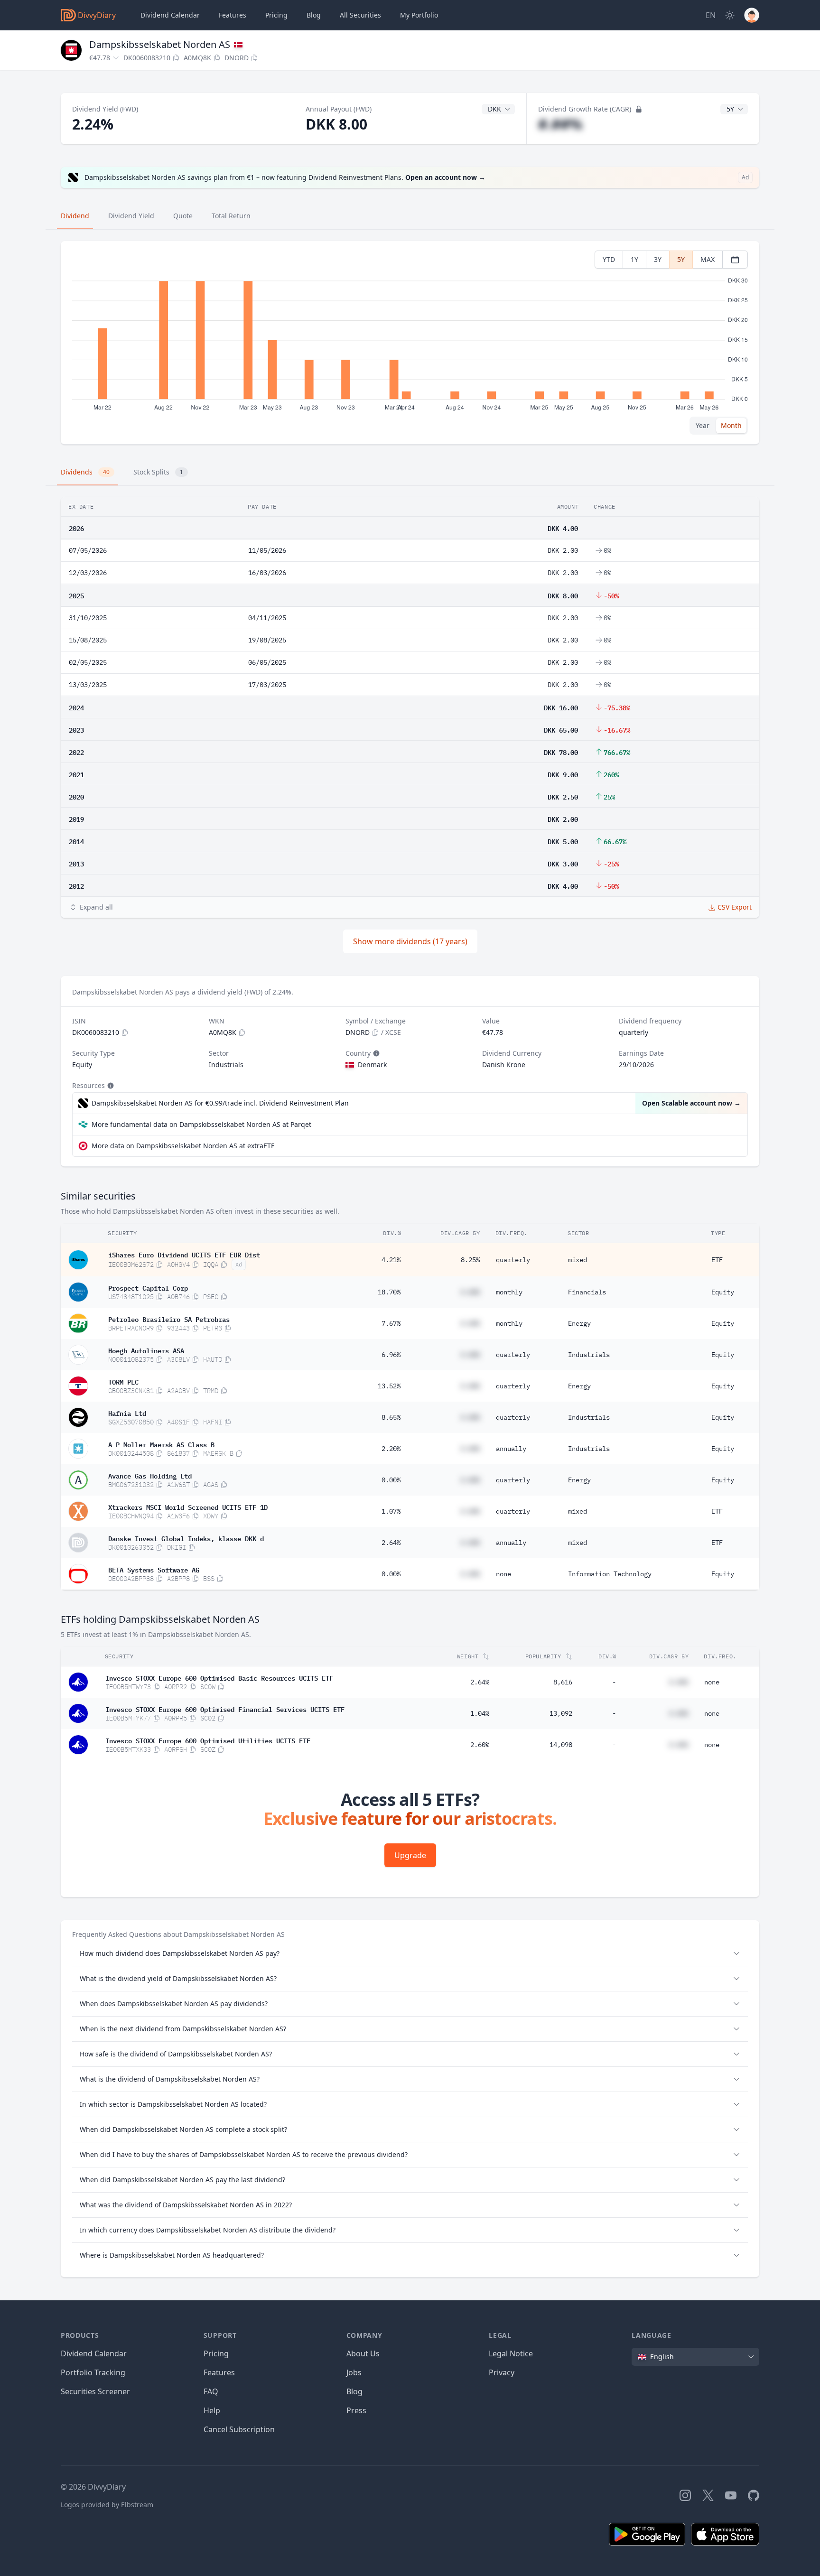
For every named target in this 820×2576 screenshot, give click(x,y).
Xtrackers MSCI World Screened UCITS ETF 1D (188, 1507)
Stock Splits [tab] (158, 472)
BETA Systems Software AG (154, 1569)
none (503, 1574)
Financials (587, 1292)
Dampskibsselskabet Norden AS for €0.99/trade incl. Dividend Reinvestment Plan (220, 1103)
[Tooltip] (375, 1053)
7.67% (391, 1323)
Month (731, 425)
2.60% (480, 1745)
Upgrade (410, 1855)
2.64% (391, 1543)
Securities (360, 15)
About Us (363, 2353)
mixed (578, 1260)
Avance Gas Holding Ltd (150, 1475)
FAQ (211, 2391)
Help (212, 2410)
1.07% (391, 1511)
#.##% (560, 124)
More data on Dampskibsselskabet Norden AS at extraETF (183, 1146)
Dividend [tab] (75, 216)
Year (703, 425)
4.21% (391, 1260)
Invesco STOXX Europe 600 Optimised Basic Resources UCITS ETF (219, 1677)
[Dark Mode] (730, 15)
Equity (723, 1292)
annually (511, 1449)
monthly (509, 1292)
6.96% (391, 1355)
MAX (708, 259)
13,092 (561, 1713)
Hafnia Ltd (127, 1413)
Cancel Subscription (239, 2429)
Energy (579, 1323)
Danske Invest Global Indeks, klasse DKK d (186, 1538)
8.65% (391, 1417)
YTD (609, 259)
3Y (658, 259)
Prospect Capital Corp (148, 1287)
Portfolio (419, 15)
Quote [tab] (183, 216)
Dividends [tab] (85, 472)
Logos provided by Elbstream (107, 2505)
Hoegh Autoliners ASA (146, 1350)
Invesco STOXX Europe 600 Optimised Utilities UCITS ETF (208, 1740)
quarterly (513, 1260)
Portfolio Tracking (93, 2372)
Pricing (276, 15)
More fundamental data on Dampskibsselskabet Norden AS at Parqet (201, 1124)
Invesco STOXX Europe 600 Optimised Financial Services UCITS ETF (225, 1709)
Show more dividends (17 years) (410, 941)
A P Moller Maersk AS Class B (161, 1444)
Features (233, 15)
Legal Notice (511, 2353)
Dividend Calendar (170, 15)
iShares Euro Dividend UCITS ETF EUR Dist (184, 1254)
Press (356, 2410)
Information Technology (610, 1574)
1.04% (480, 1713)
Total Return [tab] (231, 216)
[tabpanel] (410, 343)
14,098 (561, 1745)
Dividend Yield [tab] (131, 216)
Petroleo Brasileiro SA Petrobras (169, 1319)
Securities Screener (95, 2391)
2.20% (391, 1449)
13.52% (389, 1386)
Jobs (354, 2372)
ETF (717, 1260)
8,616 (563, 1682)
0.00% (391, 1480)
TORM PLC (123, 1381)
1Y (634, 259)
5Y (681, 259)
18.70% (389, 1292)
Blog (354, 2391)
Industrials (589, 1355)
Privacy (502, 2372)
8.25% (470, 1260)
